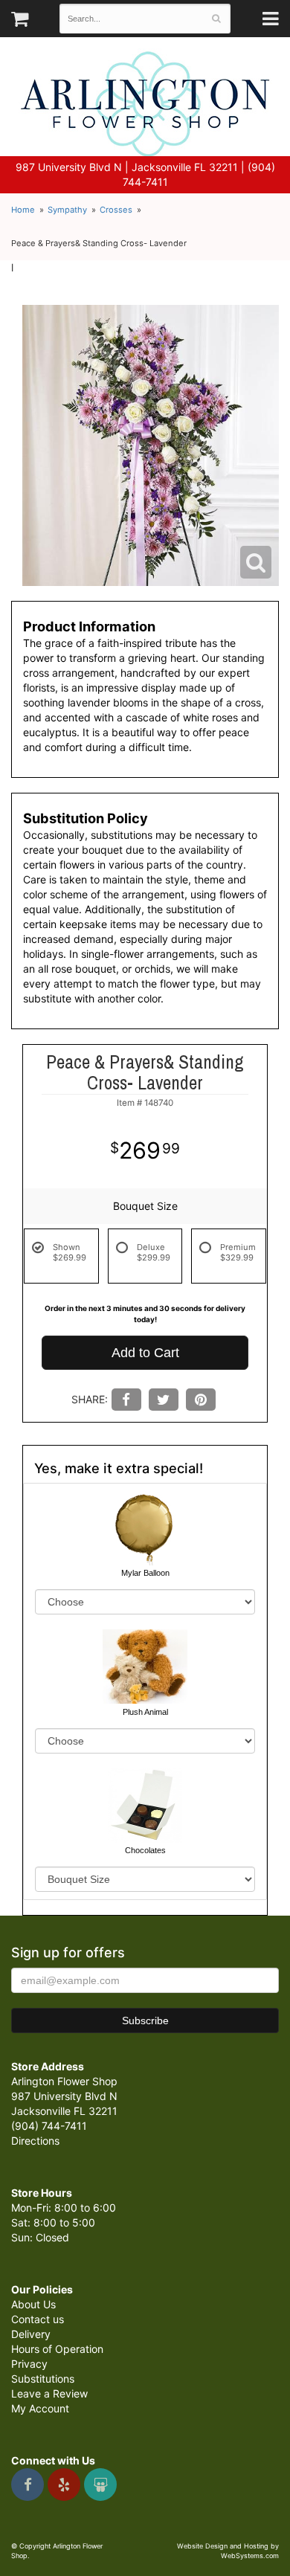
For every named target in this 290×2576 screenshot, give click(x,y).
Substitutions (43, 2379)
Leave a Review (49, 2393)
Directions (35, 2141)
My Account (40, 2408)
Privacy (29, 2364)
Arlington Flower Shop (145, 104)
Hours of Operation (57, 2349)
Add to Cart (145, 1353)
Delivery (31, 2334)
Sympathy (67, 210)
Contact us (38, 2319)
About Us (33, 2304)
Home (23, 210)
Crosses (116, 210)
